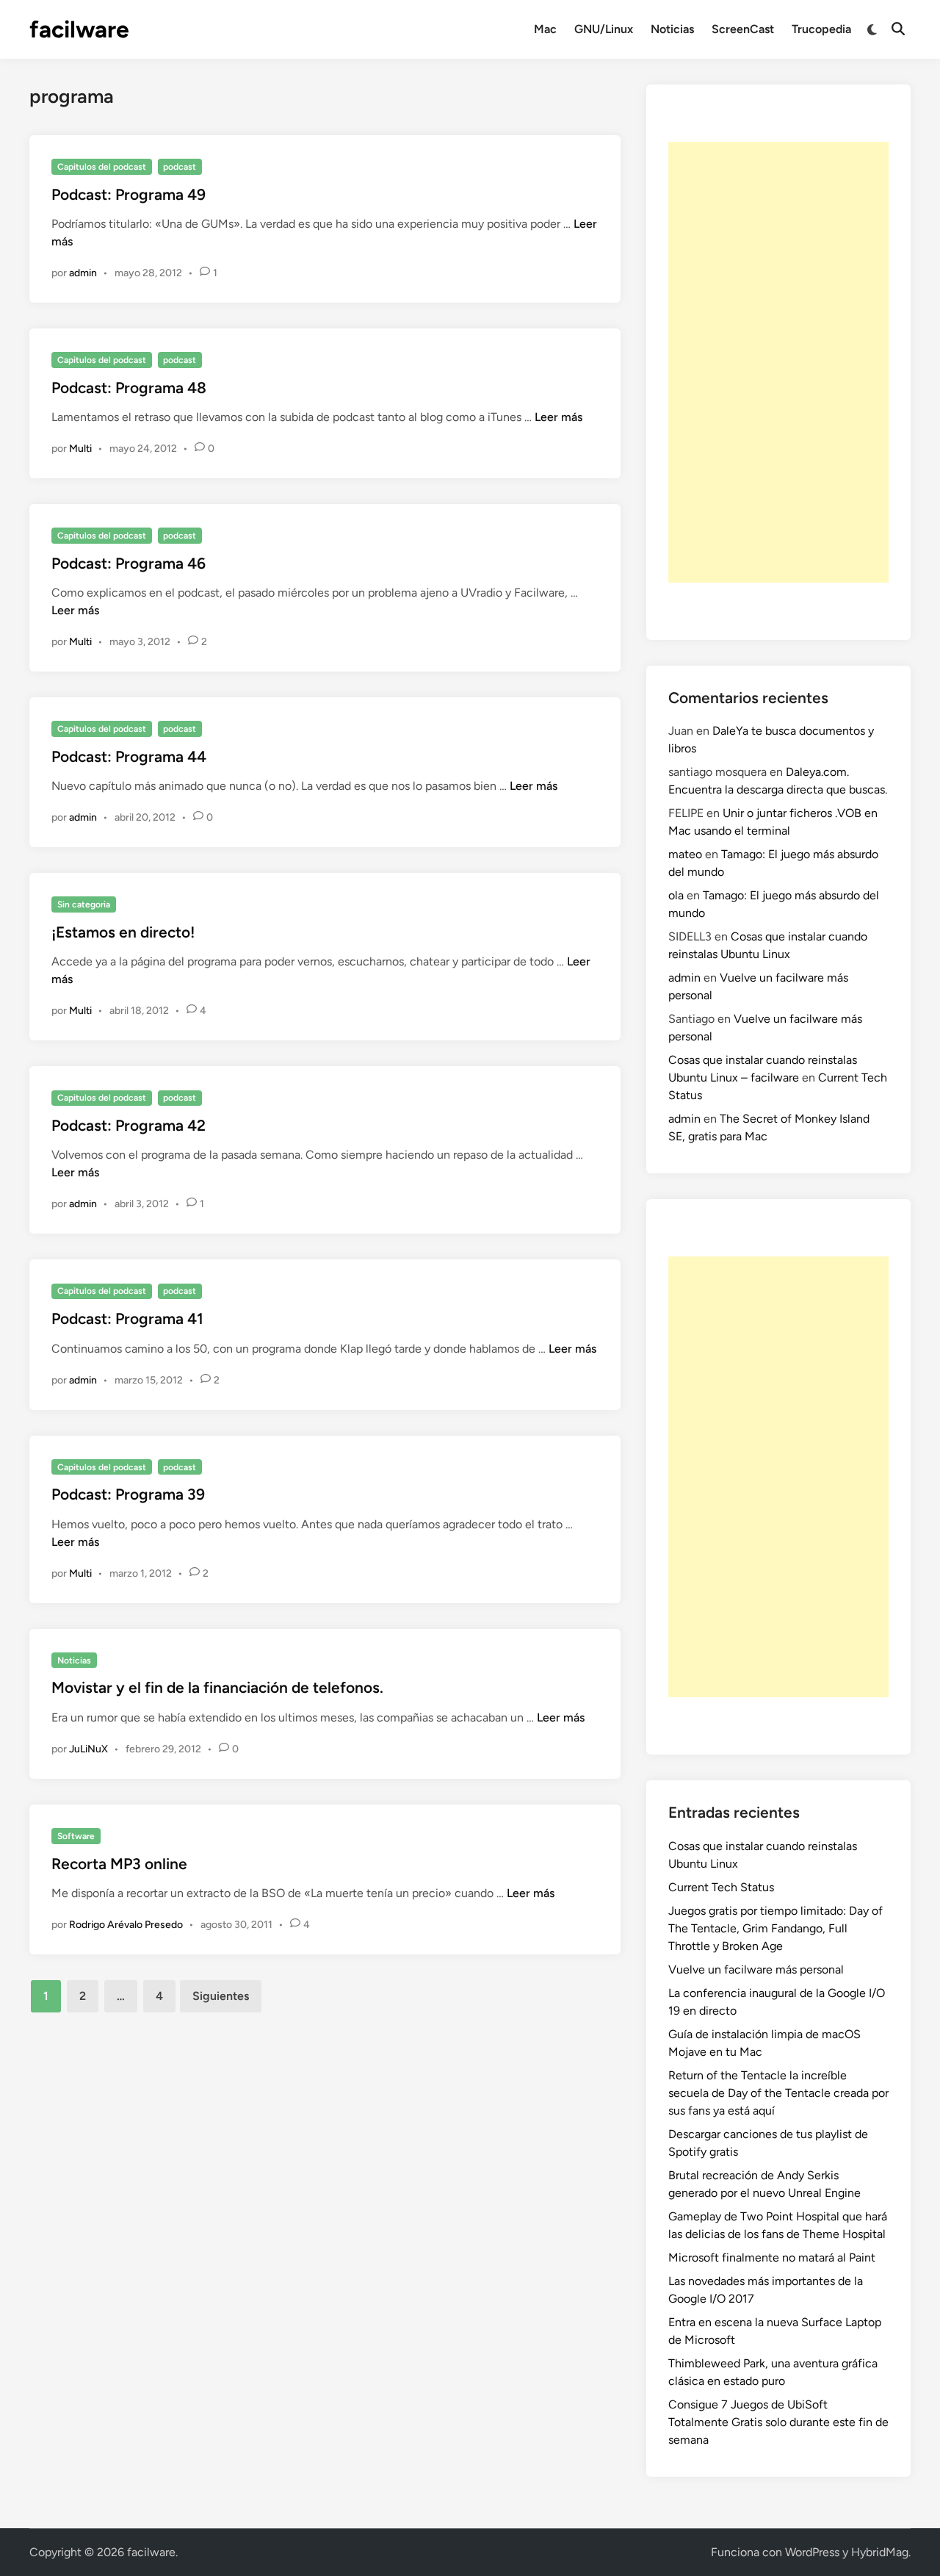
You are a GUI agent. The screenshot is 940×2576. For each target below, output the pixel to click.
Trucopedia (821, 29)
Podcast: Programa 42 (129, 1125)
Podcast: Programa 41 (127, 1318)
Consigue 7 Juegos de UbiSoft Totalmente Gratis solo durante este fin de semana (778, 2422)
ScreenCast (743, 29)
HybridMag (880, 2552)
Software (76, 1836)
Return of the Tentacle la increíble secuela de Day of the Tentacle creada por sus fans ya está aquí (778, 2093)
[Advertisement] (778, 362)
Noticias (672, 29)
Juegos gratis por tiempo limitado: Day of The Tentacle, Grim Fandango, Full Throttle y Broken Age (775, 1928)
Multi (80, 449)
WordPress (812, 2552)
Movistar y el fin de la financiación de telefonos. (217, 1687)
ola (676, 895)
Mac (545, 29)
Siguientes (221, 1996)
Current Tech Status (721, 1887)
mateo (685, 854)
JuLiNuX (88, 1749)
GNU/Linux (604, 29)
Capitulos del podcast (102, 167)
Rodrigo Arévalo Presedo (126, 1925)
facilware (79, 29)
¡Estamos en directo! (123, 932)
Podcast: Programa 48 (129, 388)
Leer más (558, 417)
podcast (180, 167)
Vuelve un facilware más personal (756, 1969)
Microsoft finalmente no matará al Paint (772, 2257)
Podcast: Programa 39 (128, 1494)
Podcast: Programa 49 (129, 194)
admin (83, 273)
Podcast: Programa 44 (129, 756)
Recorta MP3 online (119, 1864)
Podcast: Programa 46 (129, 563)
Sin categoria (84, 904)
